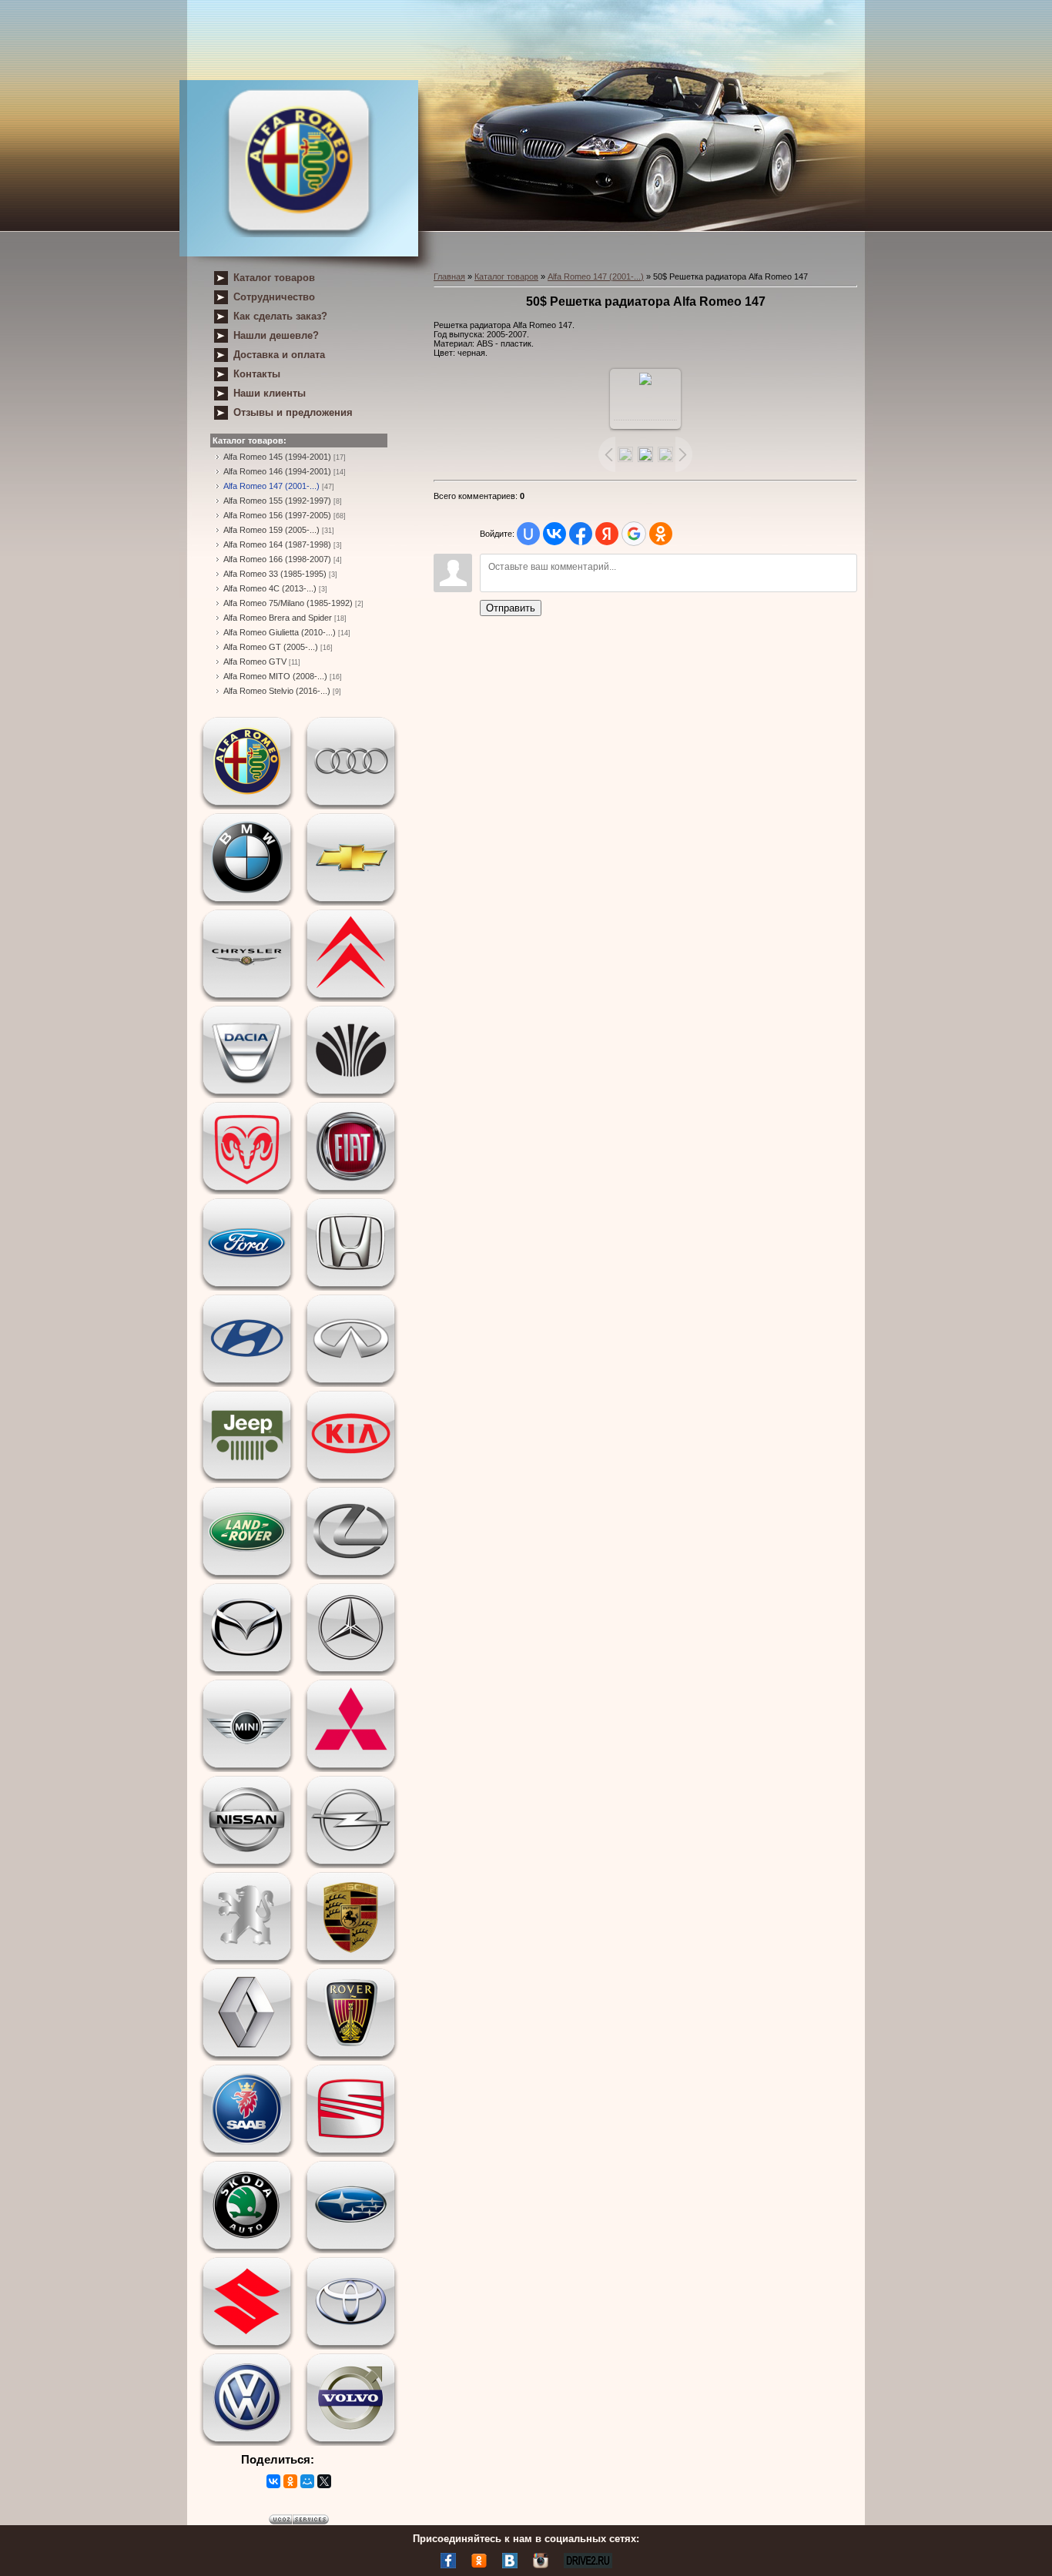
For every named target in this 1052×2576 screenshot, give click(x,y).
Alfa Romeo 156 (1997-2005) (277, 515)
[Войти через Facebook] (581, 534)
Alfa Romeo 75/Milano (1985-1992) (288, 603)
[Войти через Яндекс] (607, 534)
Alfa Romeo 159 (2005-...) (271, 530)
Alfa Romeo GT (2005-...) (271, 647)
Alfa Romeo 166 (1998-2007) (277, 559)
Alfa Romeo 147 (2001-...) (271, 486)
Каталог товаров (506, 276)
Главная (449, 276)
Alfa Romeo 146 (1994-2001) (277, 471)
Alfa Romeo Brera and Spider (278, 618)
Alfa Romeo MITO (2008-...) (275, 676)
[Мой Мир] (307, 2481)
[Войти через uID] (528, 534)
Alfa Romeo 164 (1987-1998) (277, 544)
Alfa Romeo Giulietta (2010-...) (280, 632)
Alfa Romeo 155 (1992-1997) (277, 501)
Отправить (511, 608)
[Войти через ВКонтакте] (554, 534)
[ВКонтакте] (273, 2481)
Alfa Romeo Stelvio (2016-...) (277, 691)
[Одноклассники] (290, 2481)
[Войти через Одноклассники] (661, 534)
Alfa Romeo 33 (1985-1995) (275, 574)
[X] (324, 2481)
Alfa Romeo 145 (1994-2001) (277, 457)
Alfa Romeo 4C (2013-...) (270, 588)
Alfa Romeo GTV (255, 662)
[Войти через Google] (634, 534)
